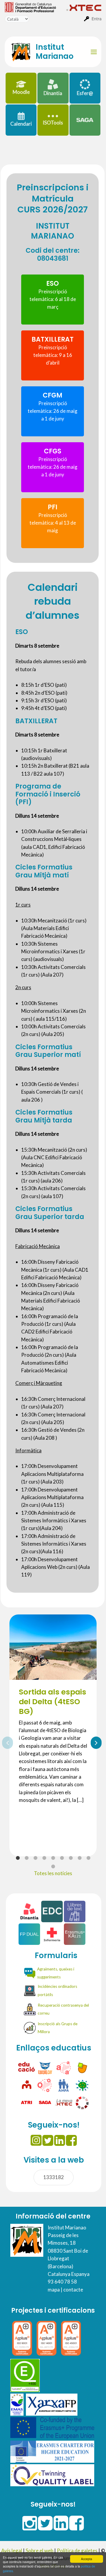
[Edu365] (45, 2067)
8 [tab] (79, 1858)
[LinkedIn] (60, 2141)
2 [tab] (26, 1858)
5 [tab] (53, 1858)
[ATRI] (27, 2102)
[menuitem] (35, 7)
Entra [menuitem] (97, 19)
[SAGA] (45, 2102)
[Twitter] (48, 2141)
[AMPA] (64, 2085)
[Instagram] (36, 2141)
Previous (5, 1742)
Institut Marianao (55, 52)
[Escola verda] (82, 2085)
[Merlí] (27, 2085)
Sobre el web (39, 2551)
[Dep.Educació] (27, 2067)
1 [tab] (18, 1858)
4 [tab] (44, 1858)
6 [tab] (62, 1858)
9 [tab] (88, 1858)
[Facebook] (71, 2141)
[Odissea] (45, 2085)
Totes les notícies (53, 1873)
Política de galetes (77, 2551)
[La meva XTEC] (64, 2102)
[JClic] (82, 2067)
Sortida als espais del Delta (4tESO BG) (53, 1702)
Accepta (87, 2559)
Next (94, 1742)
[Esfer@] (82, 2102)
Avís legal (12, 2551)
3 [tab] (35, 1858)
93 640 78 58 (62, 2282)
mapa (54, 2290)
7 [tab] (71, 1858)
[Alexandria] (64, 2067)
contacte (73, 2290)
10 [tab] (53, 1867)
